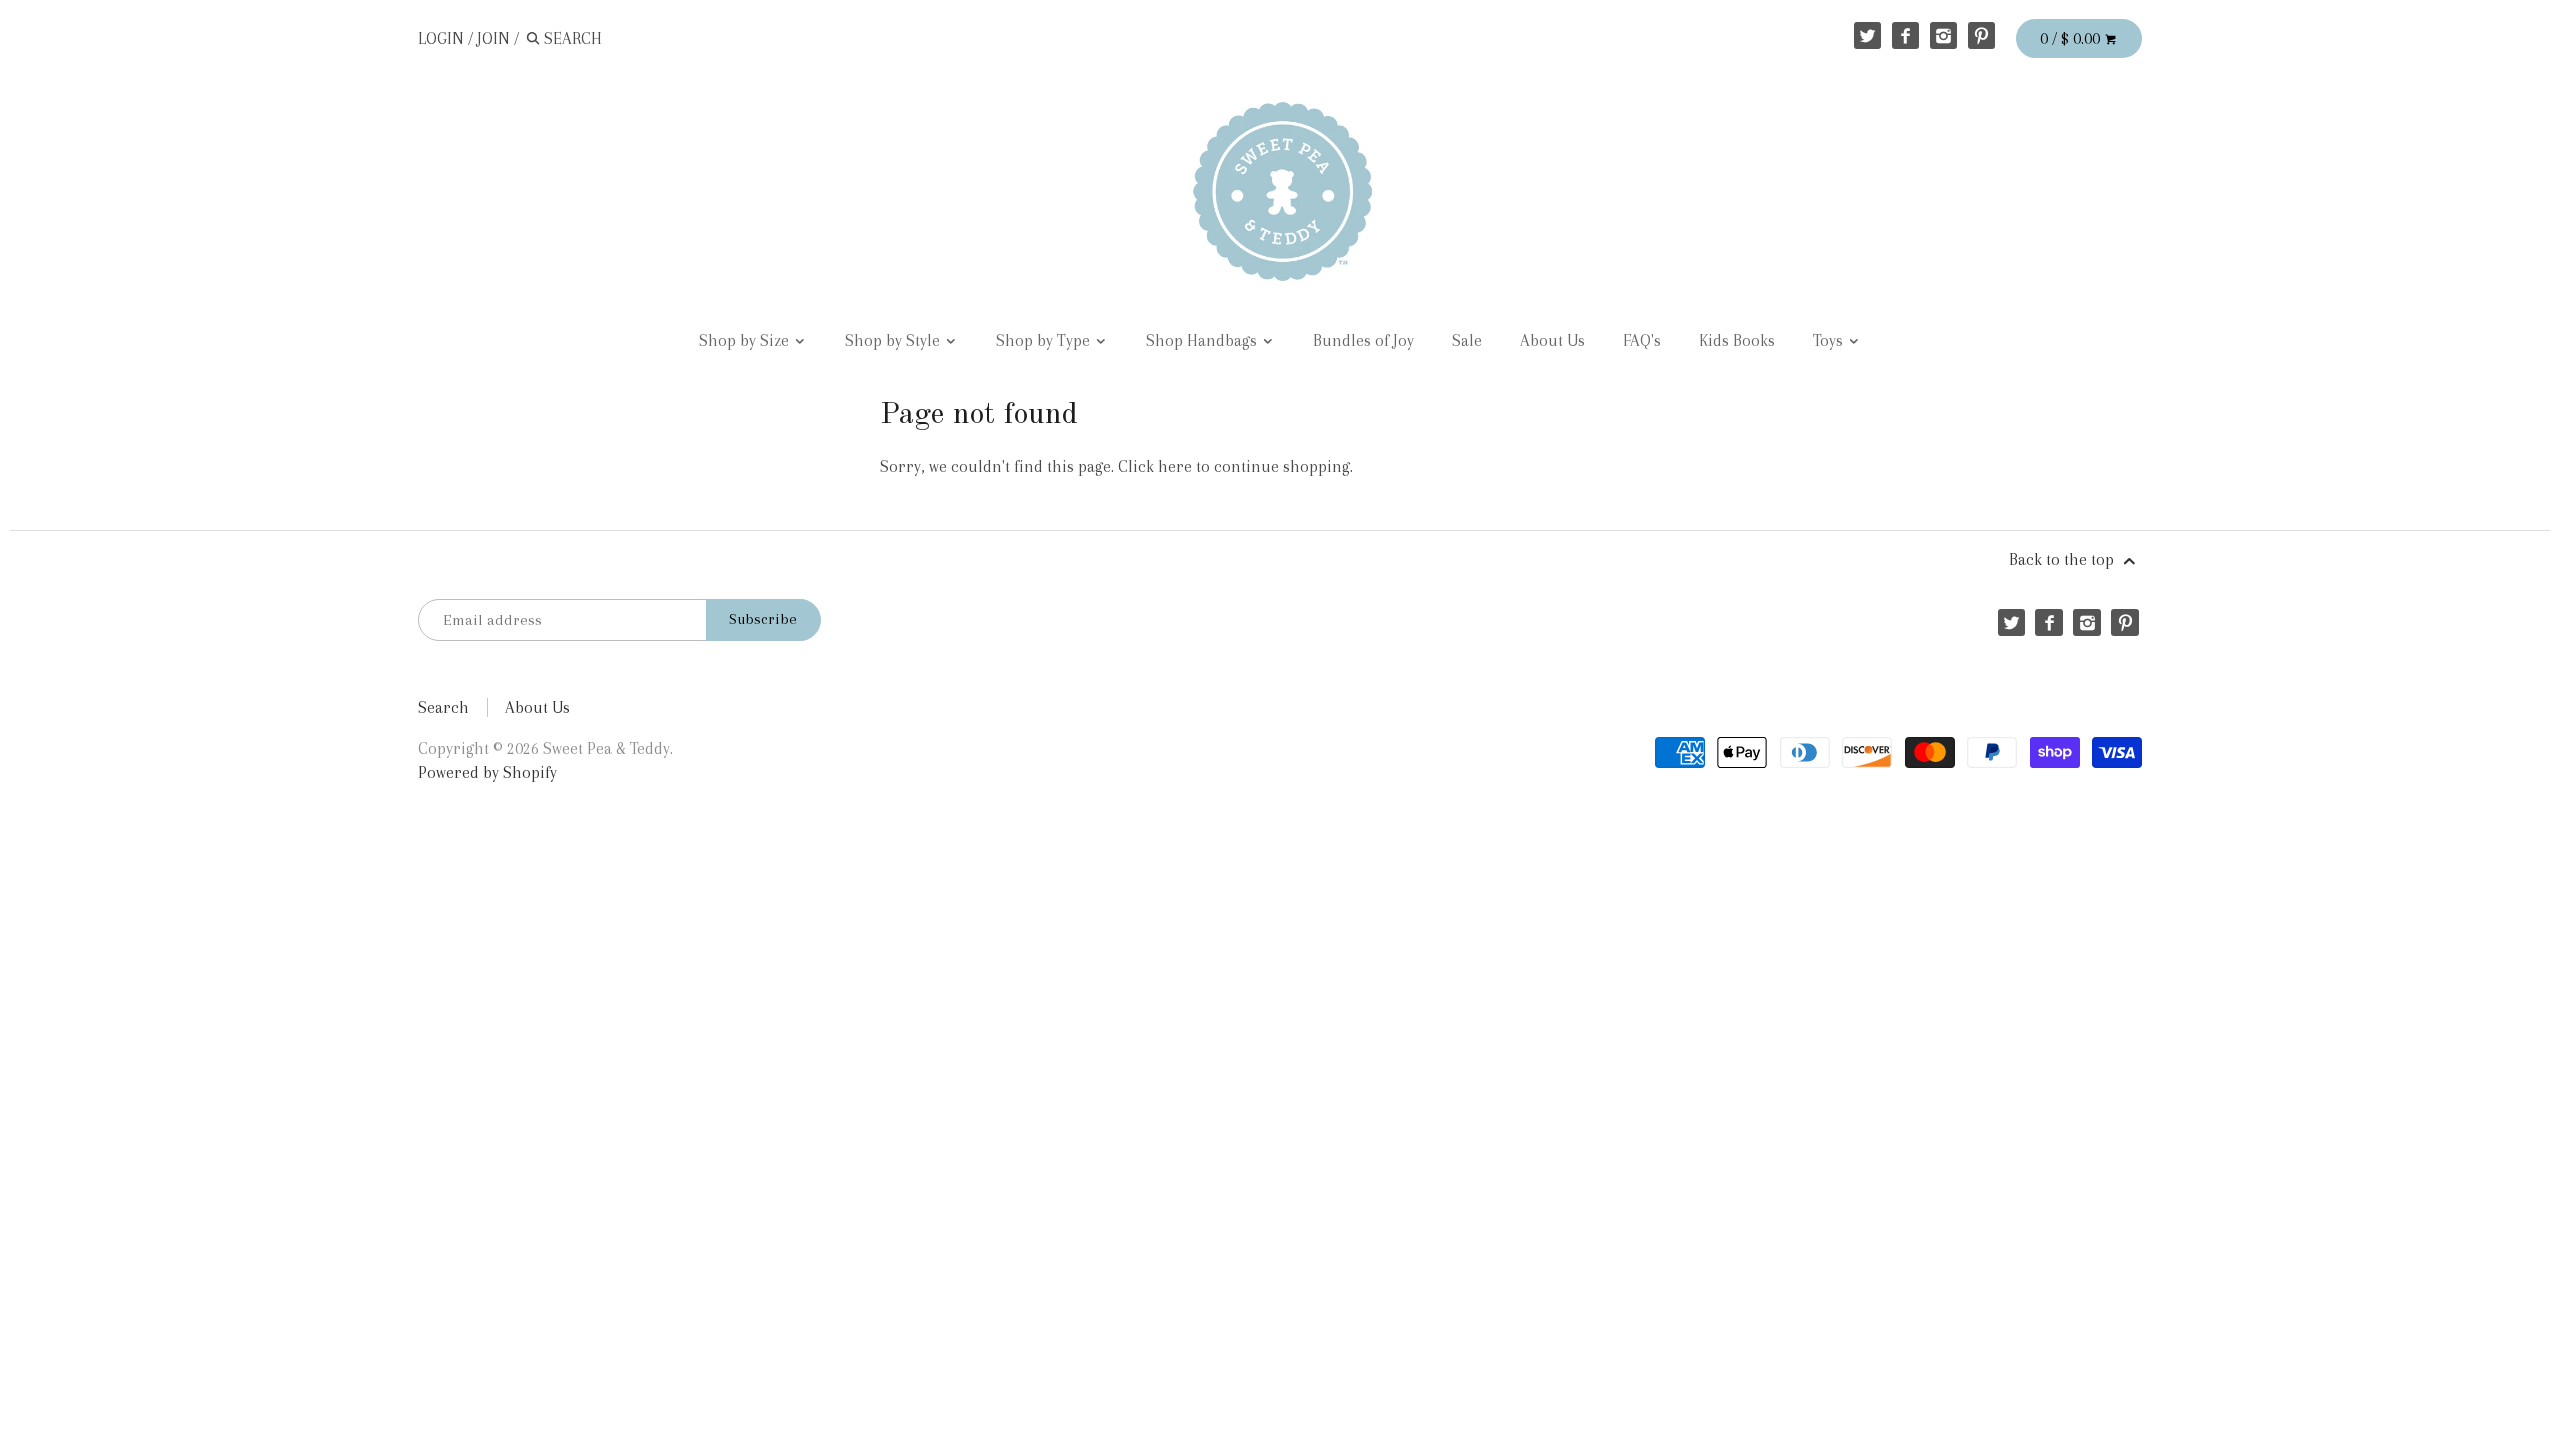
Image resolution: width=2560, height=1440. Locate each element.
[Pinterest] (1981, 35)
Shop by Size (746, 340)
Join (493, 38)
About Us (1552, 340)
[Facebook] (1905, 35)
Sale (1467, 340)
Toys (1830, 340)
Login (441, 38)
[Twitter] (1867, 35)
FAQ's (1642, 340)
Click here (1155, 466)
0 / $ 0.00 (2072, 38)
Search (443, 707)
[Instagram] (1943, 35)
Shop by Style (894, 340)
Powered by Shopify (487, 772)
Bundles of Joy (1363, 340)
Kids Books (1737, 340)
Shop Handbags (1203, 340)
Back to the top (2063, 559)
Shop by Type (1045, 340)
